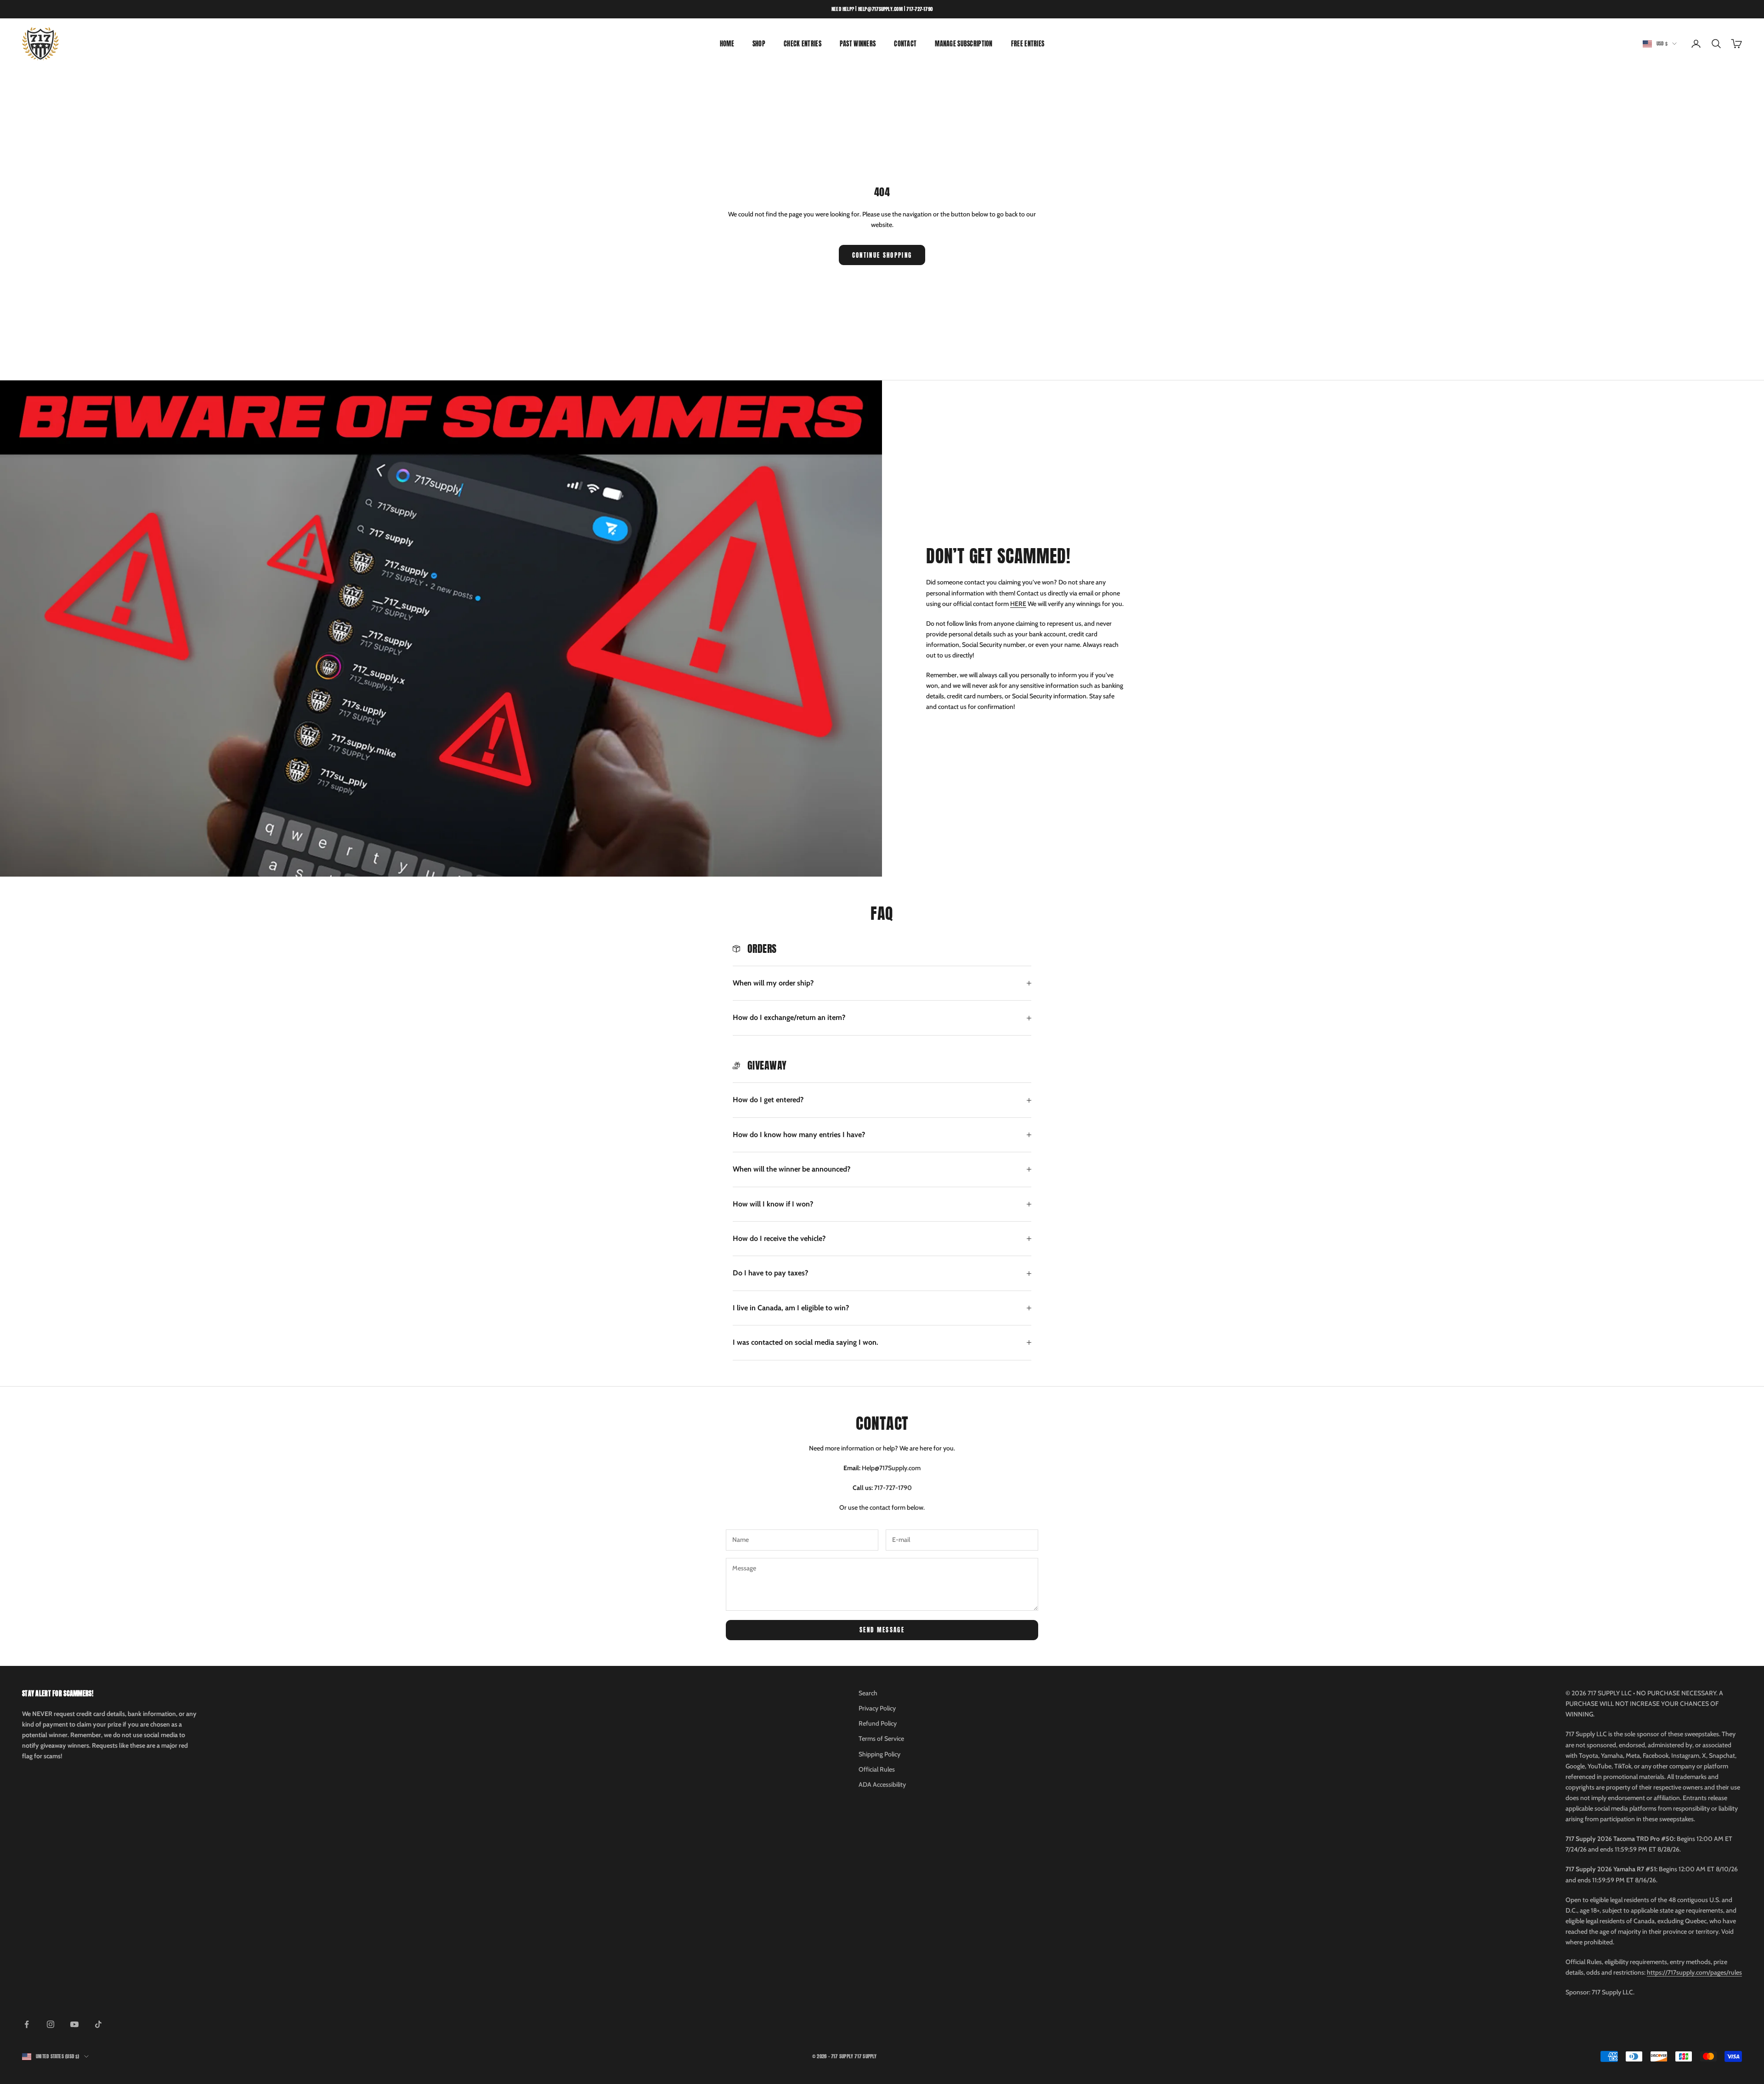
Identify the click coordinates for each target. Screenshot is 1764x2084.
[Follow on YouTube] (74, 2024)
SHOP (759, 44)
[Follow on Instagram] (51, 2024)
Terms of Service (881, 1739)
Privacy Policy (877, 1708)
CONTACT (905, 44)
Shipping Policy (879, 1754)
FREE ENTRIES (1028, 44)
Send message (882, 1630)
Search (868, 1693)
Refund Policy (878, 1723)
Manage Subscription (964, 44)
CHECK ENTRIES (803, 44)
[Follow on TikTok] (98, 2024)
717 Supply (865, 2056)
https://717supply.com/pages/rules (1694, 1972)
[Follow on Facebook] (27, 2024)
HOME (727, 44)
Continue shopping (882, 255)
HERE (1018, 604)
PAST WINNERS (858, 44)
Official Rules (877, 1769)
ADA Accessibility (882, 1784)
